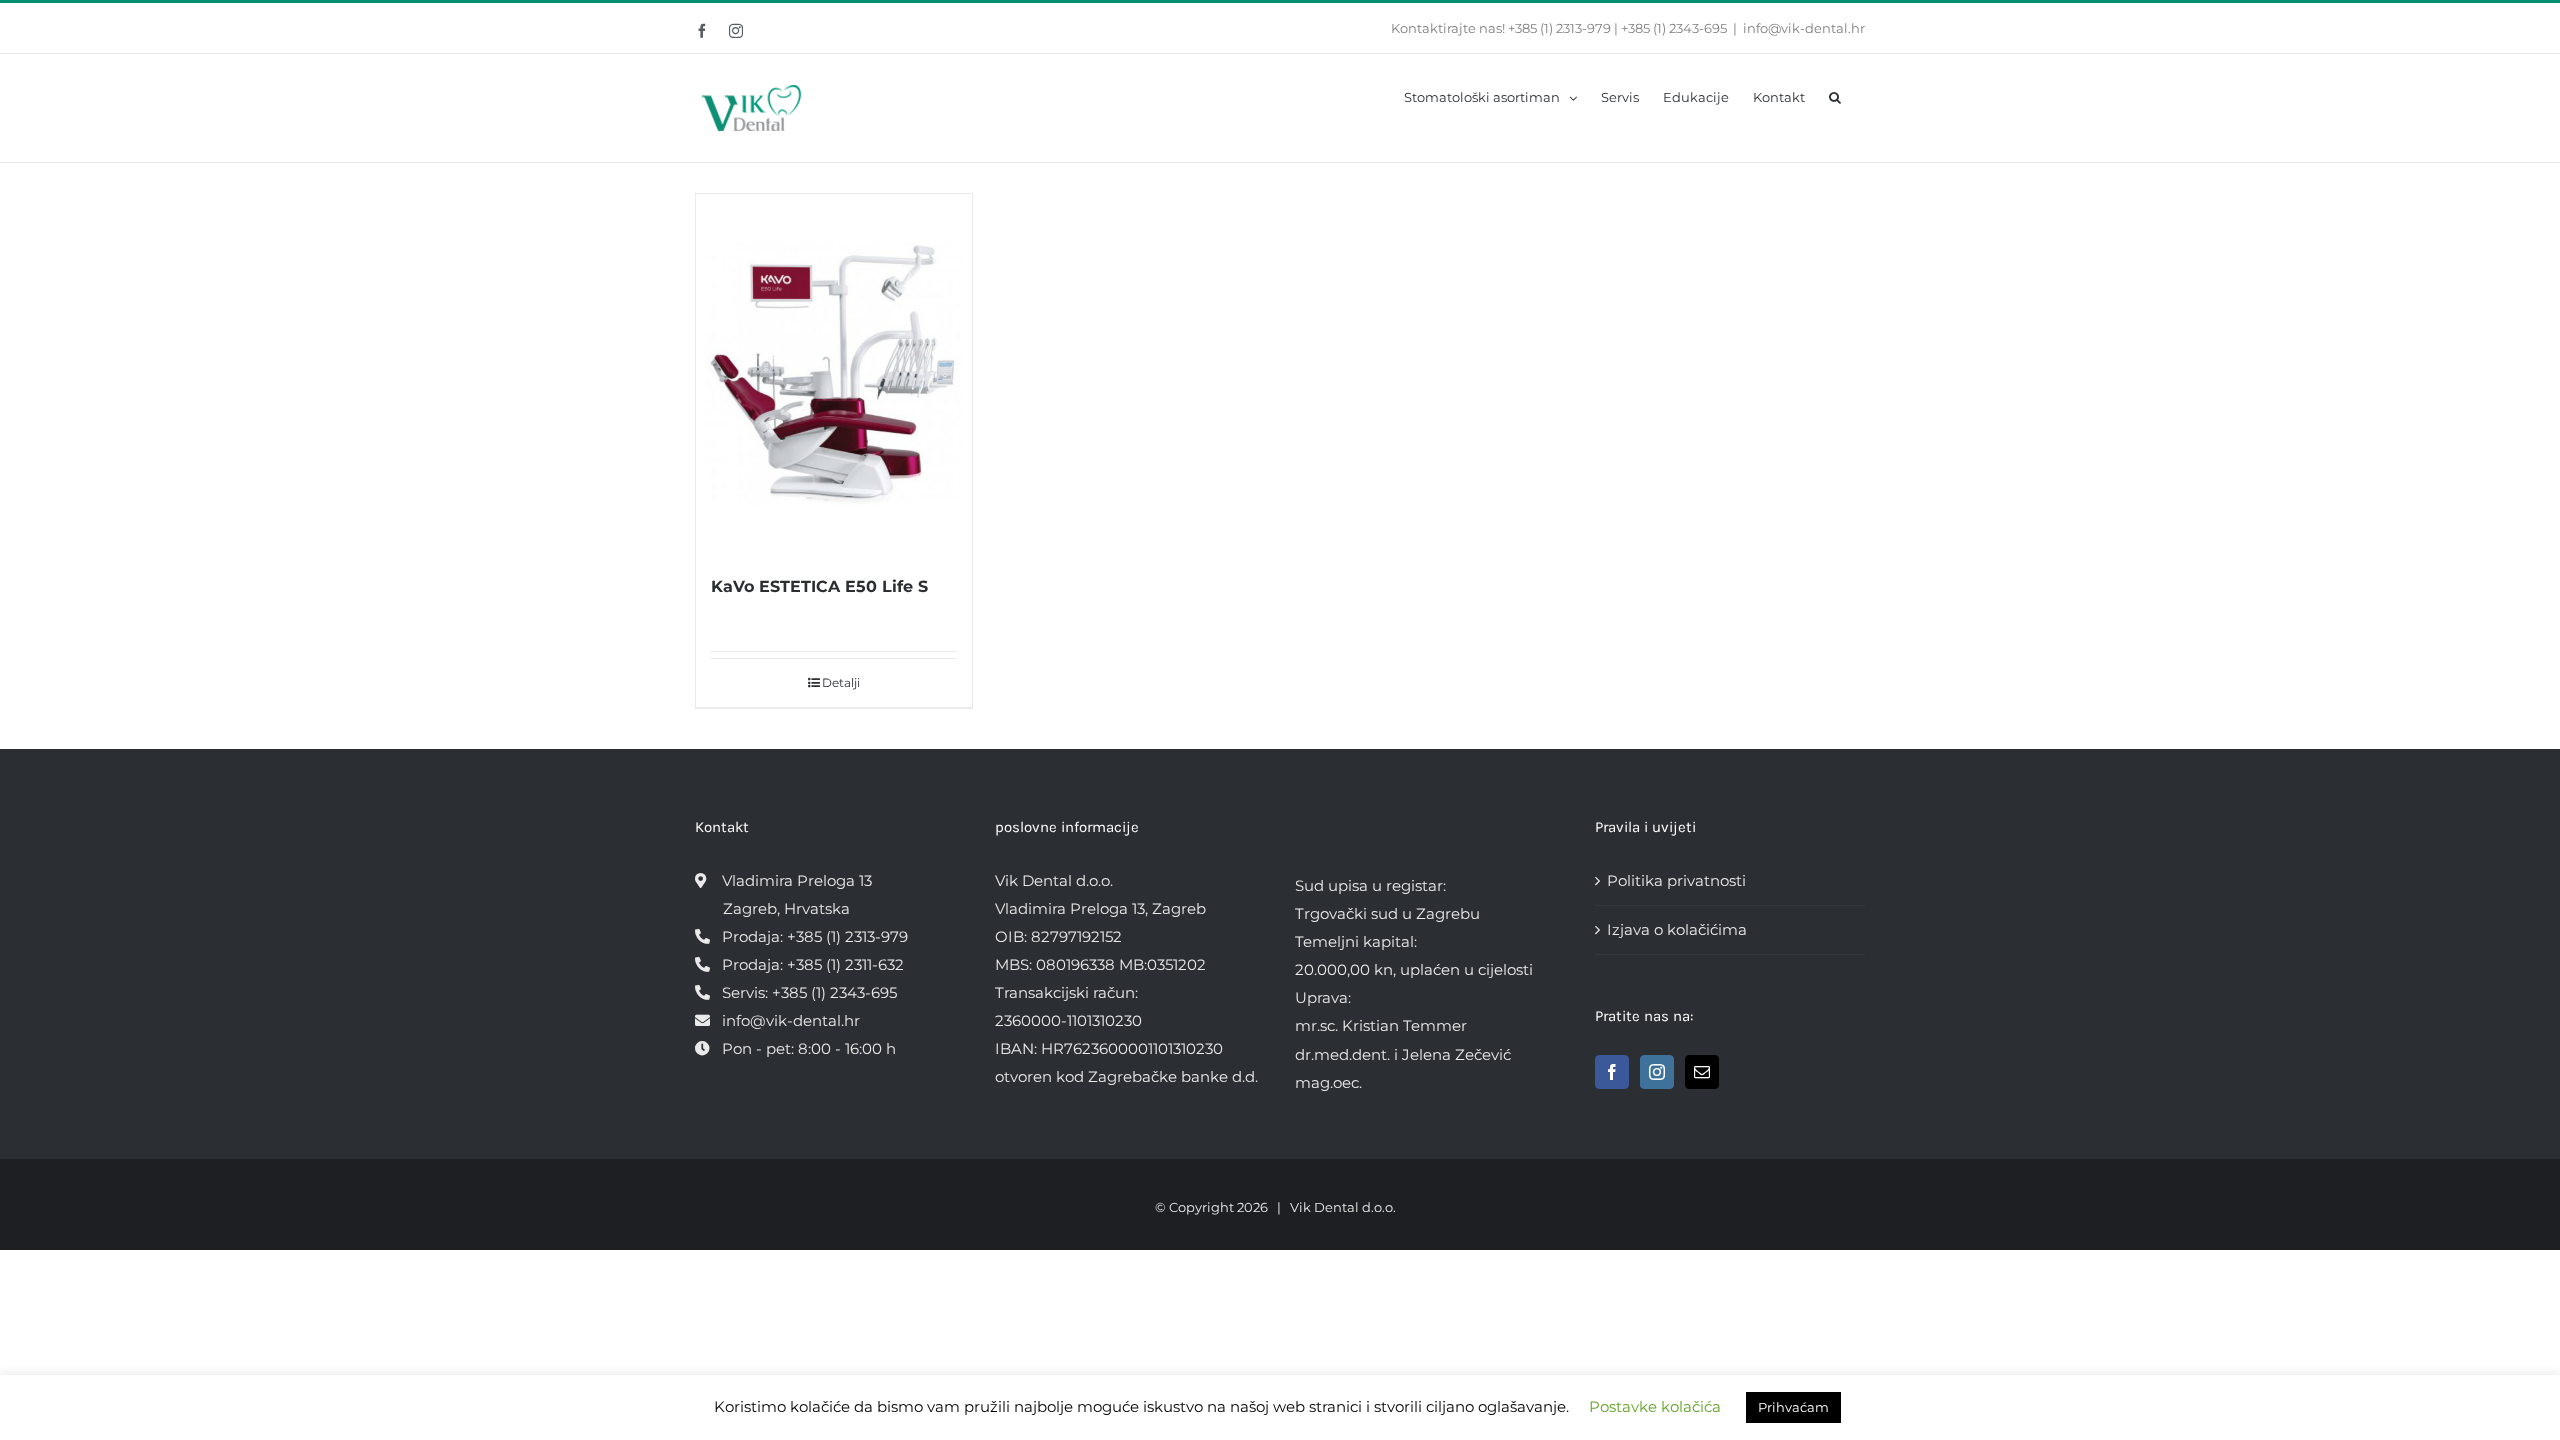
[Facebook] (1612, 1072)
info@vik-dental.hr (1804, 28)
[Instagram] (1657, 1072)
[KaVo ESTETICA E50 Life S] (834, 373)
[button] (1835, 96)
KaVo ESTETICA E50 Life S (819, 586)
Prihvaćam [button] (1793, 1407)
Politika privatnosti (1676, 880)
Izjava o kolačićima (1677, 929)
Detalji (841, 682)
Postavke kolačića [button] (1655, 1406)
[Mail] (1702, 1072)
